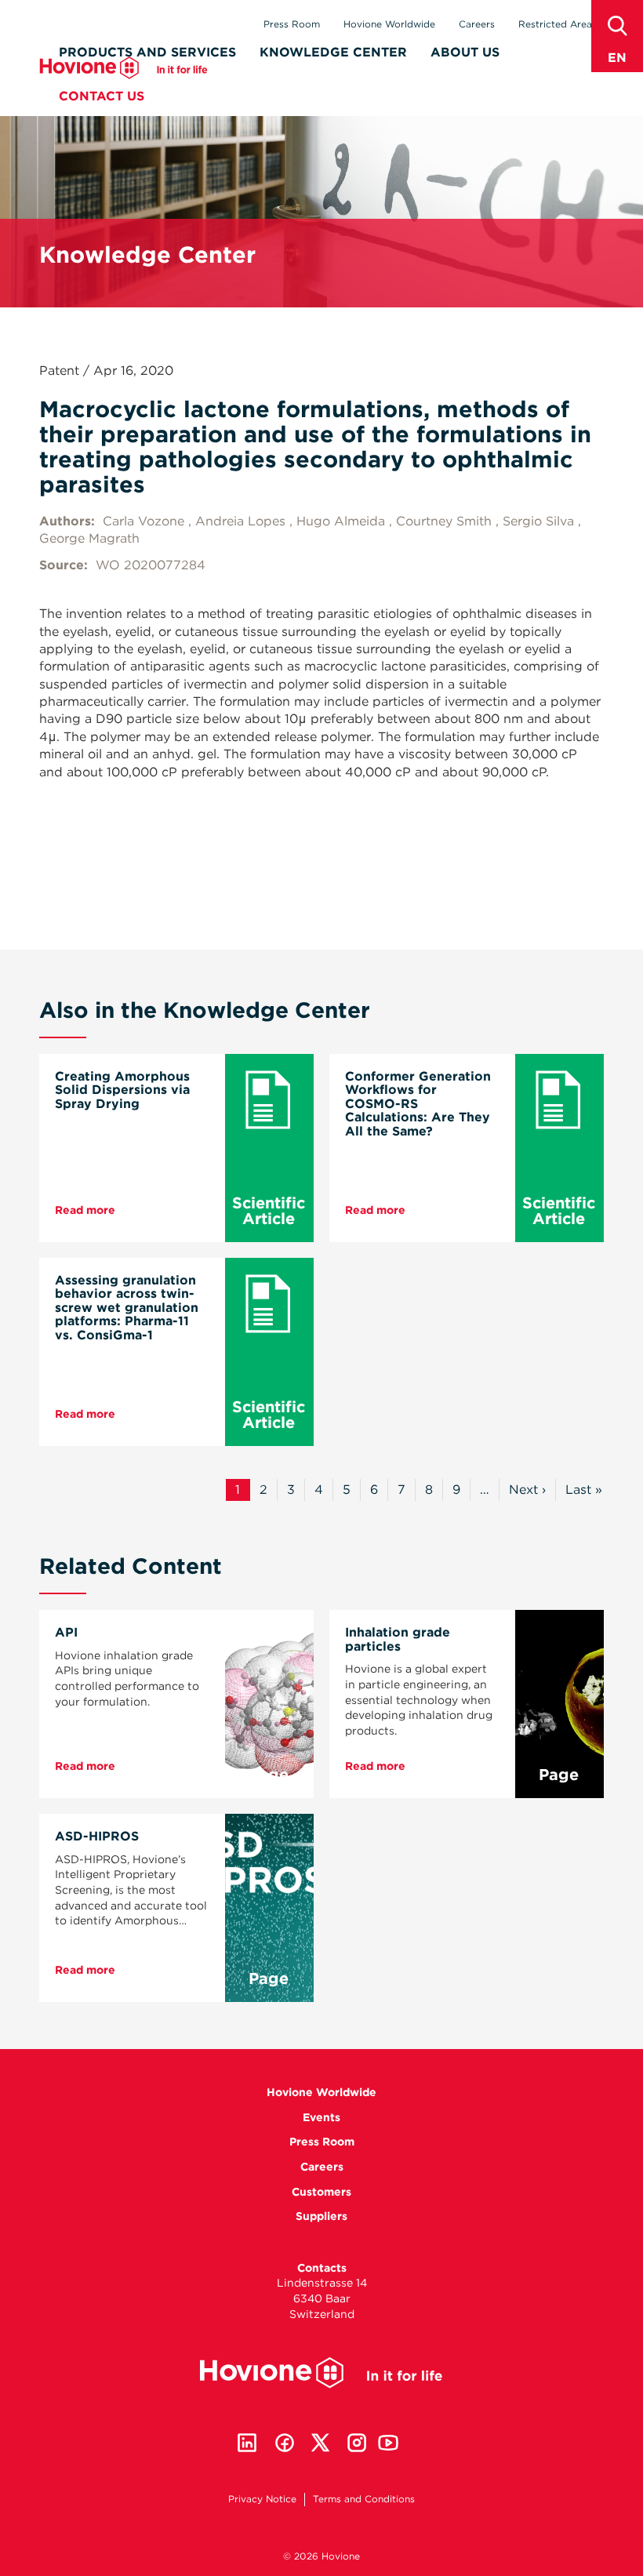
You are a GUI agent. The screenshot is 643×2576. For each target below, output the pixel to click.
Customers (321, 2192)
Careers (477, 24)
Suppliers (321, 2216)
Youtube (388, 2443)
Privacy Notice (262, 2499)
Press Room (292, 24)
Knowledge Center (333, 52)
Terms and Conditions (364, 2499)
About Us (465, 52)
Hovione (124, 68)
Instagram (357, 2443)
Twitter (321, 2443)
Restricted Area (555, 24)
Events (321, 2117)
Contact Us (102, 96)
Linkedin (247, 2443)
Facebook (285, 2443)
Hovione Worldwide (389, 24)
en (617, 58)
